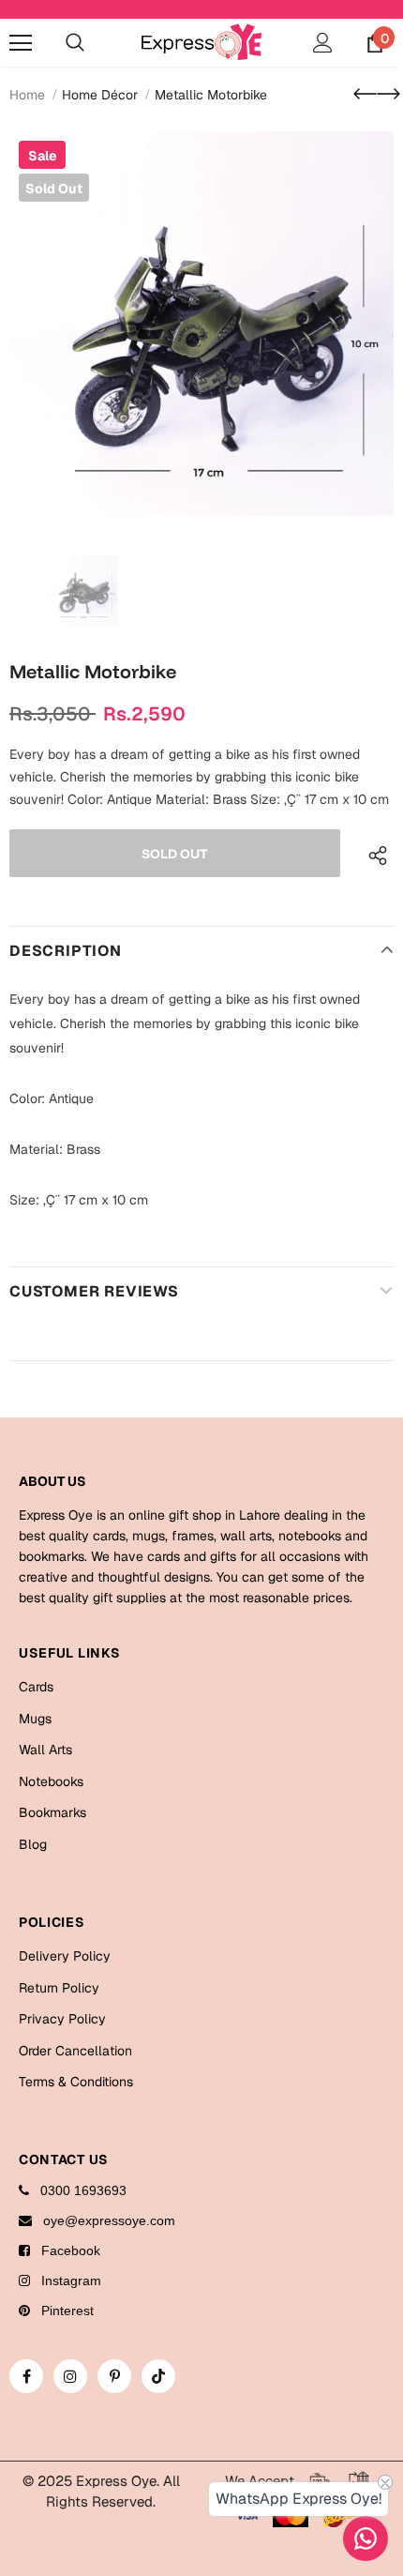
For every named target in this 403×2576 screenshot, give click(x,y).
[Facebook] (26, 2376)
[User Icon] (323, 43)
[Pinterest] (114, 2376)
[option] (201, 324)
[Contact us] (366, 2538)
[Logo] (201, 42)
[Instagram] (70, 2376)
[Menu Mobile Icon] (21, 43)
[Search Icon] (75, 43)
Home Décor (100, 95)
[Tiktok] (158, 2376)
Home (27, 95)
